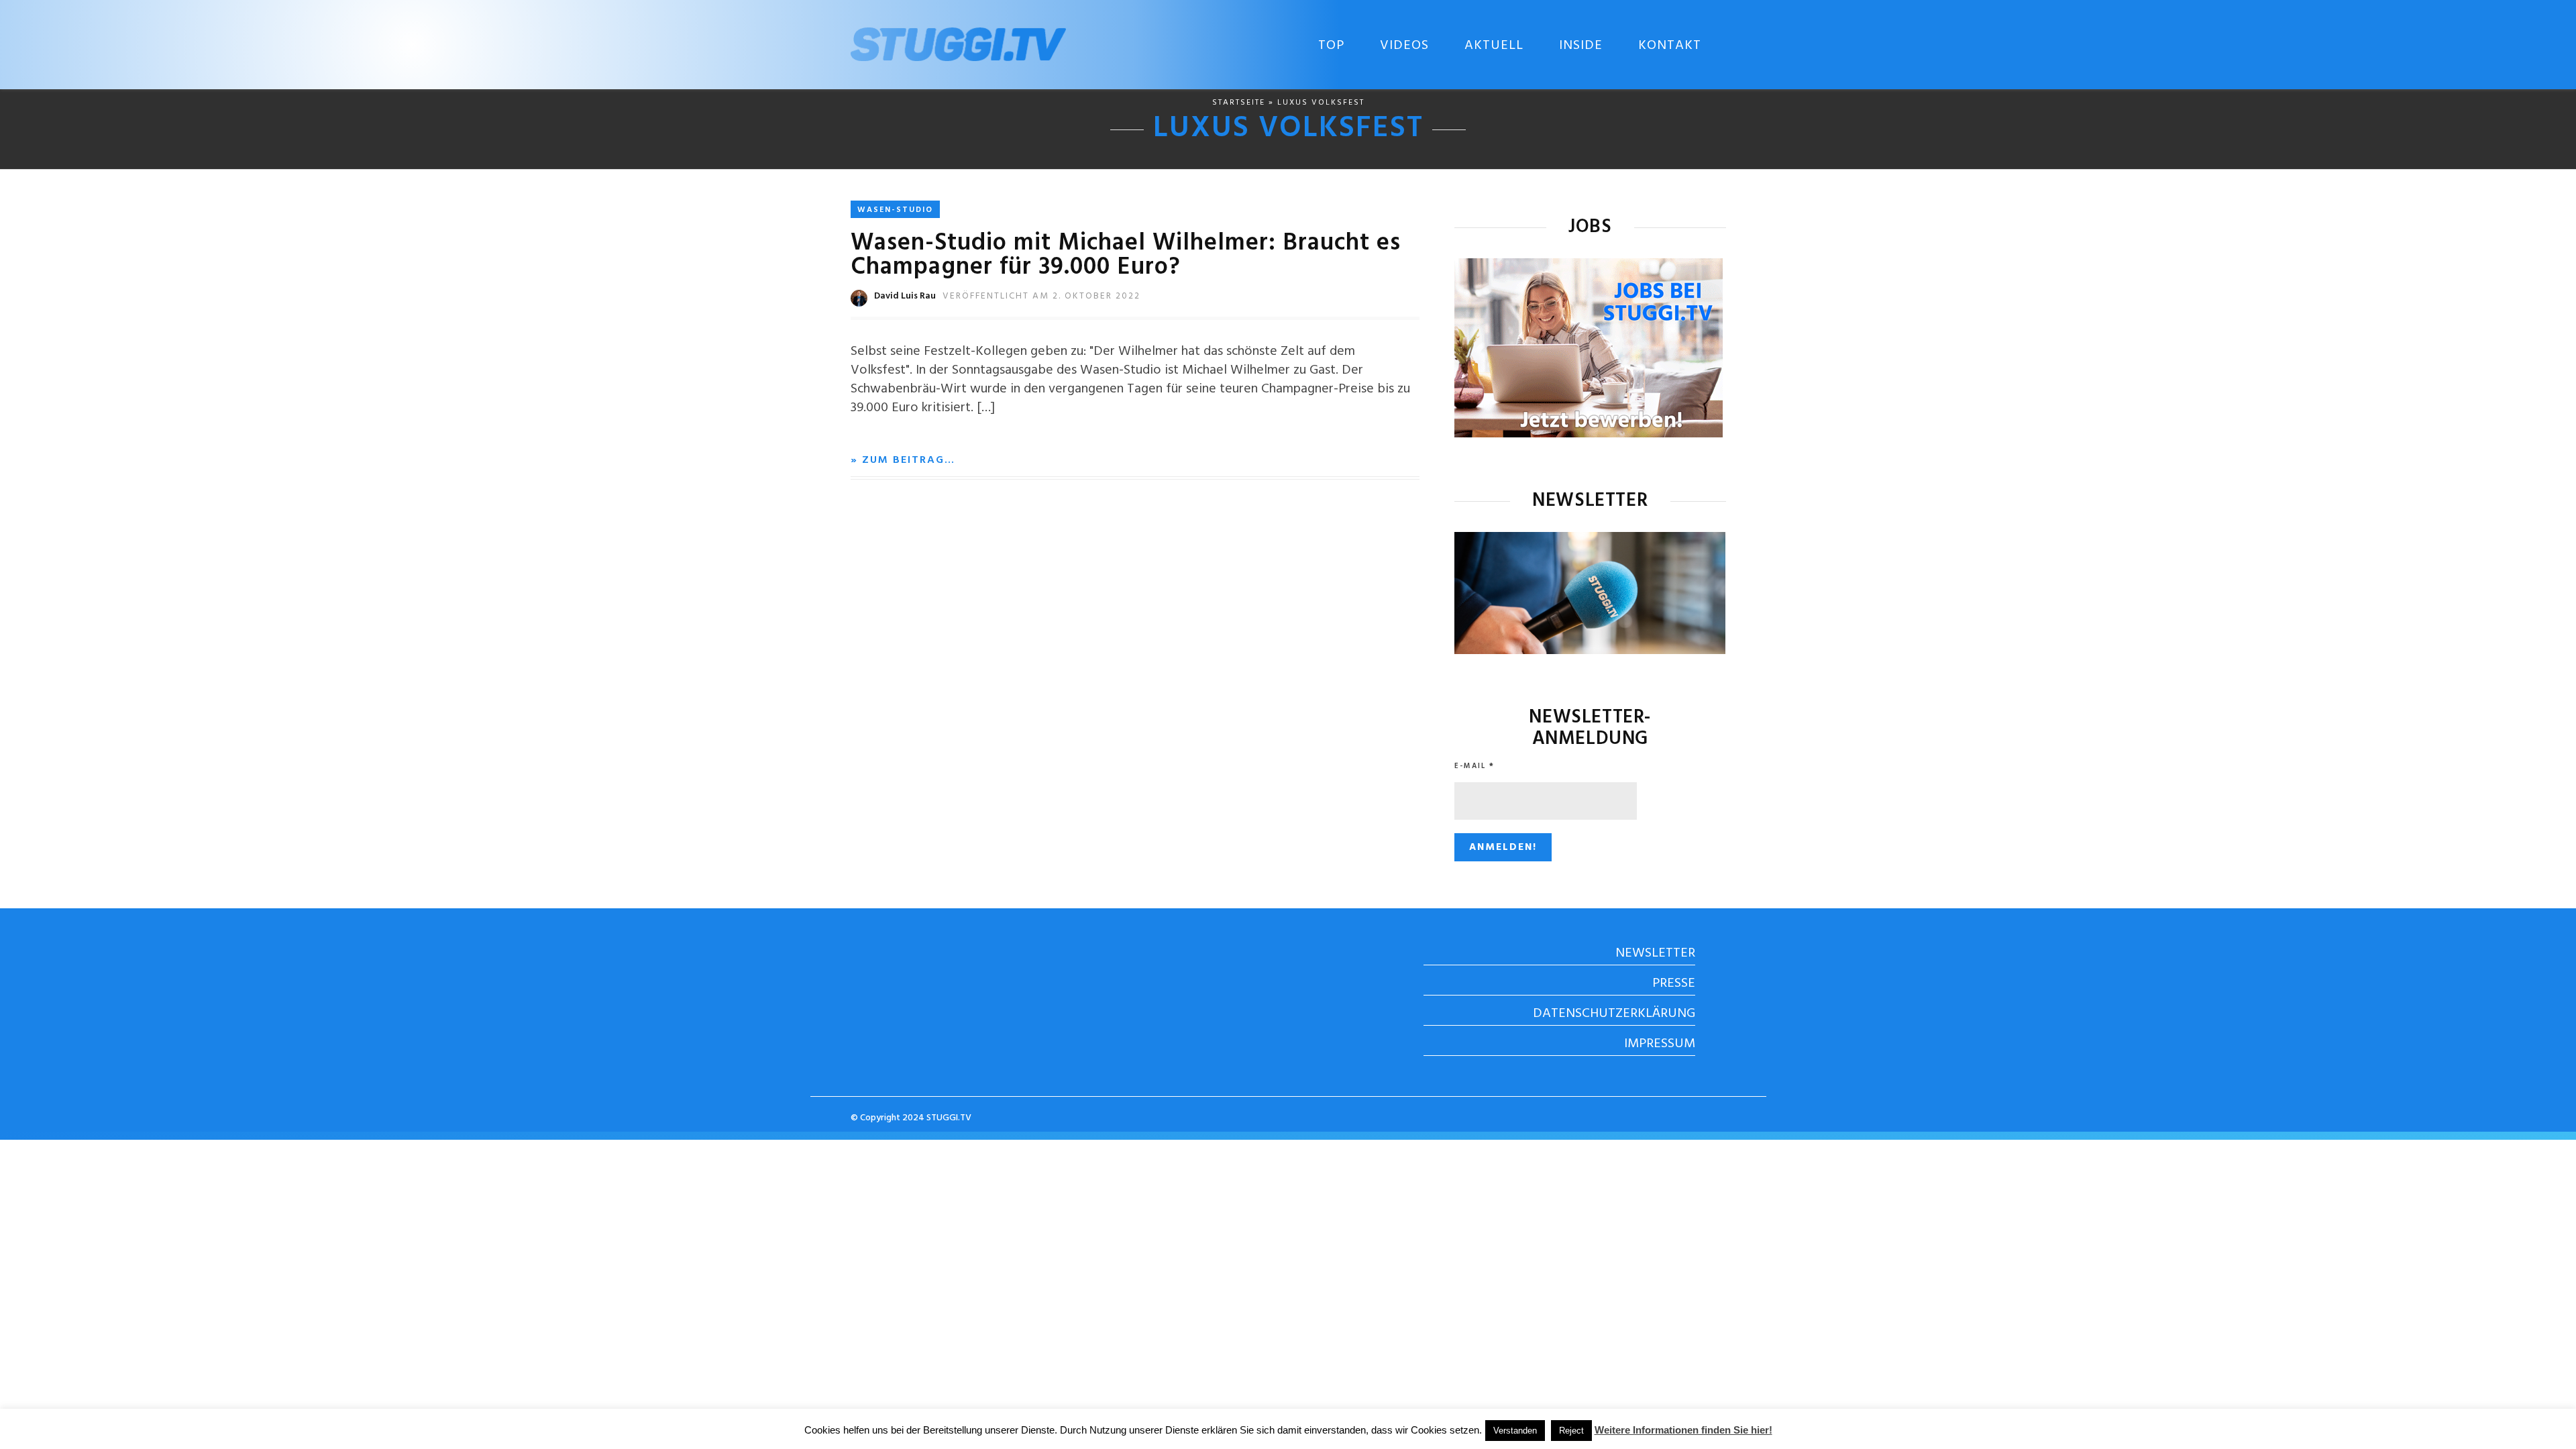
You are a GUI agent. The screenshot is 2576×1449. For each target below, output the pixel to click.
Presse (1674, 983)
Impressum (1660, 1044)
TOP (1331, 46)
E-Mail (1474, 766)
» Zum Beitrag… (903, 460)
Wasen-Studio (895, 210)
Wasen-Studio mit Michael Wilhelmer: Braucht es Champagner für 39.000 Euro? (1126, 256)
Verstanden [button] (1515, 1431)
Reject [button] (1571, 1431)
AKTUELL (1494, 46)
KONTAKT (1670, 46)
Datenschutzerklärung (1614, 1014)
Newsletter (1655, 953)
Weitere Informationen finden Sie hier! (1683, 1430)
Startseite (1239, 103)
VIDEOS (1404, 46)
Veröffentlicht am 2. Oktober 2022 (1041, 296)
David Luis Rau (905, 296)
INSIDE (1581, 46)
